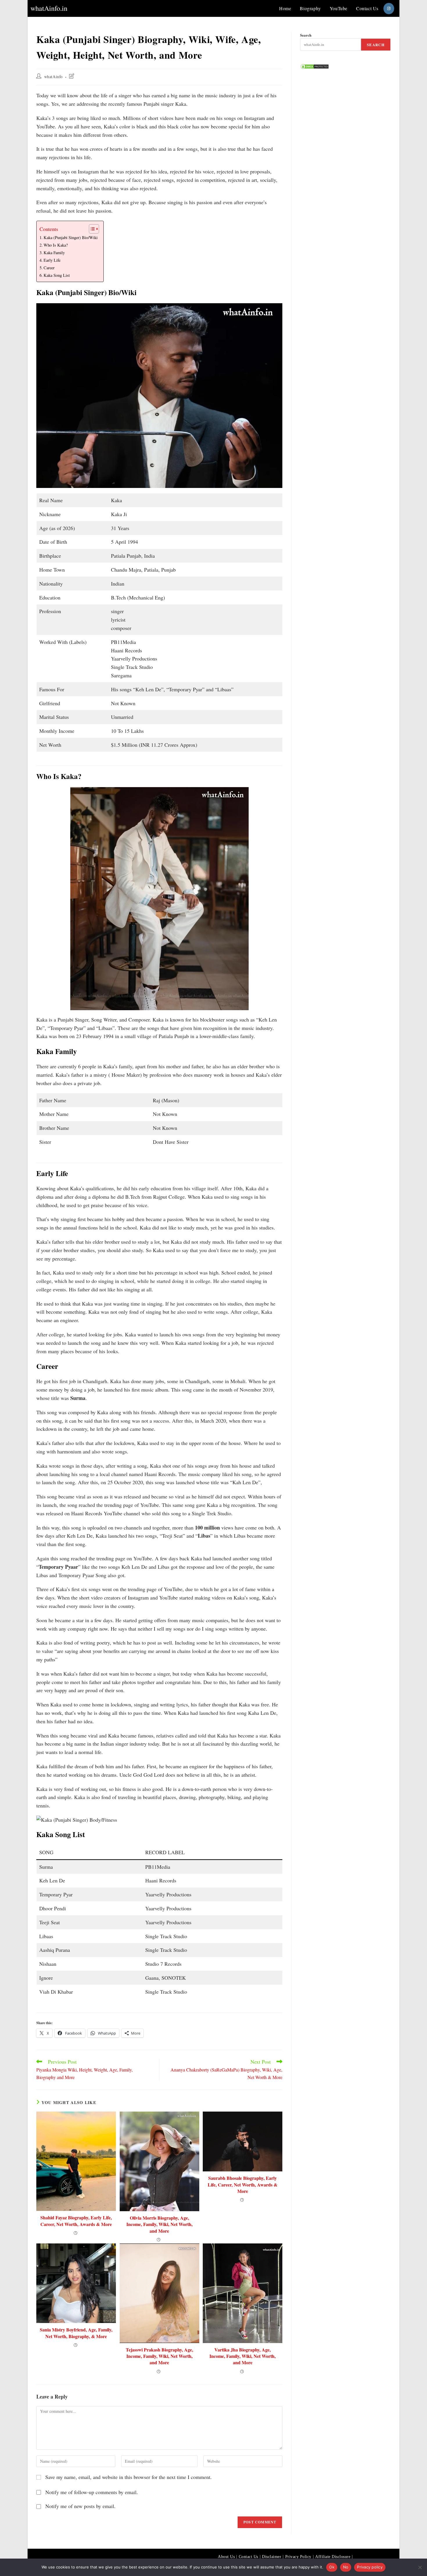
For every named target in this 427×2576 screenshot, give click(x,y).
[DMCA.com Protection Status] (315, 66)
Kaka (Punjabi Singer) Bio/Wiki (71, 237)
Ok (332, 2567)
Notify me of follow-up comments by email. (92, 2492)
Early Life (52, 260)
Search (306, 35)
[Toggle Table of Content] (91, 229)
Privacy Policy (298, 2557)
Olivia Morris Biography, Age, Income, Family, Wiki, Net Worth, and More (159, 2224)
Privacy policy (370, 2567)
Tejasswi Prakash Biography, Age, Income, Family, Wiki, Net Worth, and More (159, 2356)
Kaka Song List (57, 275)
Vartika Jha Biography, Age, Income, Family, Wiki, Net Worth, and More (243, 2356)
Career (49, 268)
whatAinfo (53, 77)
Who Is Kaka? (56, 245)
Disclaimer (272, 2557)
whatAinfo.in (49, 8)
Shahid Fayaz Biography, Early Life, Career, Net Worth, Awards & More (76, 2221)
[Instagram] (389, 9)
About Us (226, 2557)
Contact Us (249, 2557)
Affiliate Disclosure (333, 2557)
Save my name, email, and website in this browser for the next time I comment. (129, 2477)
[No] (420, 2567)
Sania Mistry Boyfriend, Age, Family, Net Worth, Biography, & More (76, 2333)
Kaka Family (54, 253)
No (346, 2567)
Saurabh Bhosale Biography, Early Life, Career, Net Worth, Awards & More (243, 2185)
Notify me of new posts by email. (80, 2506)
